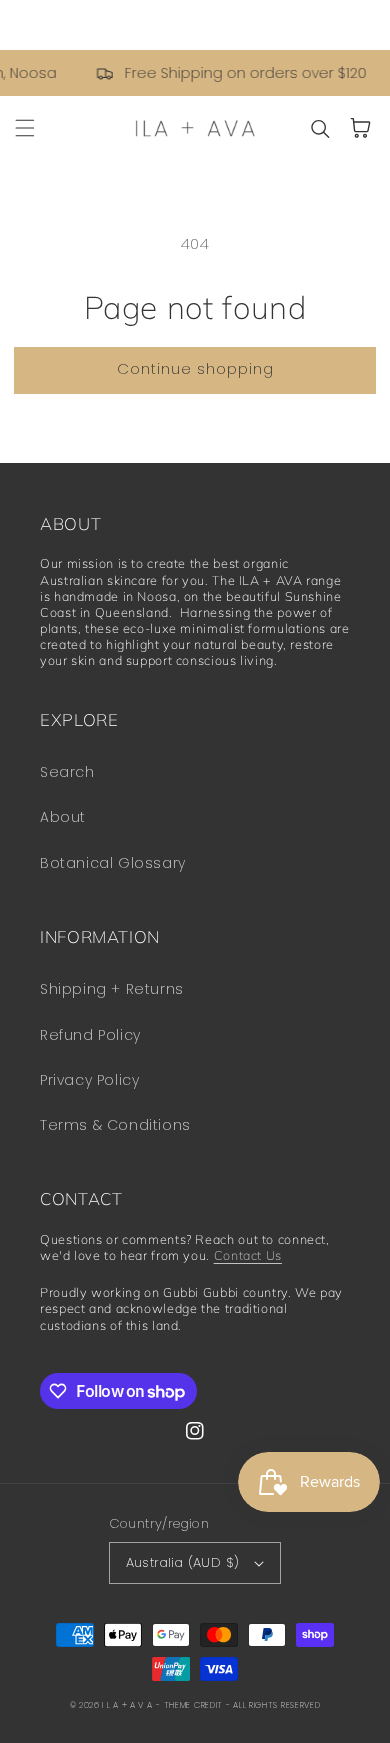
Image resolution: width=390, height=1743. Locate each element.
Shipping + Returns (112, 989)
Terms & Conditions (115, 1125)
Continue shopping (195, 368)
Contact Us (248, 1255)
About (63, 817)
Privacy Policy (89, 1080)
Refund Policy (90, 1035)
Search (67, 772)
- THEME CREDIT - (194, 1705)
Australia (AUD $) (183, 1562)
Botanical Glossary (113, 863)
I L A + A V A (127, 1705)
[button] (25, 128)
